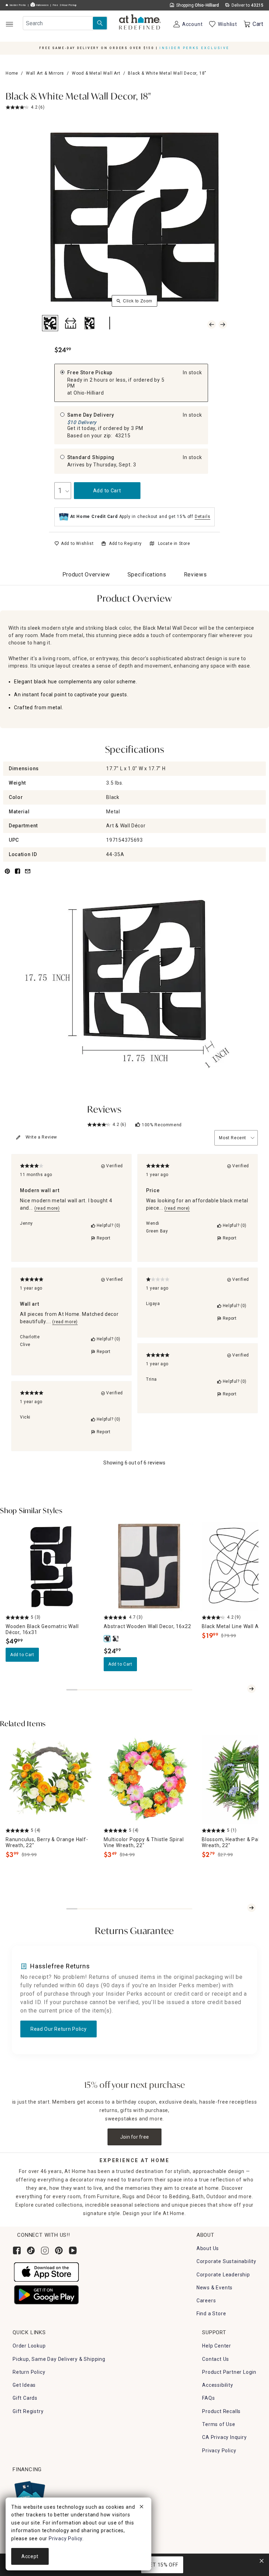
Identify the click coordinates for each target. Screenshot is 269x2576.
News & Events (215, 2288)
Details (203, 517)
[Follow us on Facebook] (17, 2250)
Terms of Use (219, 2424)
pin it (7, 875)
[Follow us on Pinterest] (59, 2250)
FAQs (208, 2398)
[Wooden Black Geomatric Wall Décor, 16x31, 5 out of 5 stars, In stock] (50, 1566)
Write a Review (41, 1137)
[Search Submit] (100, 23)
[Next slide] (251, 1689)
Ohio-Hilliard (89, 393)
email (28, 875)
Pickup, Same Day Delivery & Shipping (59, 2359)
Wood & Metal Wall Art (96, 73)
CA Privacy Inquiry (224, 2437)
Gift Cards (25, 2398)
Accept (30, 2556)
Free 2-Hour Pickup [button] (65, 5)
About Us (208, 2248)
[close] (142, 2508)
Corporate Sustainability (226, 2261)
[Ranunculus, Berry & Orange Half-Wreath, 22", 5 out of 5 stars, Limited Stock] (50, 1779)
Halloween (42, 5)
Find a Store (211, 2314)
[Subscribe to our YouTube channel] (73, 2250)
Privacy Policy (219, 2451)
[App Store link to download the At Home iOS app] (46, 2272)
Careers (206, 2301)
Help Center (217, 2346)
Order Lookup (29, 2346)
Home (12, 73)
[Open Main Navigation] (9, 24)
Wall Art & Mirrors (45, 73)
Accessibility (218, 2385)
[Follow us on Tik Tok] (31, 2250)
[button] (140, 23)
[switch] (74, 544)
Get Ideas (24, 2385)
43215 (123, 436)
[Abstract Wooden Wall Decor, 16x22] (108, 1639)
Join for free (135, 2137)
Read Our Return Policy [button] (58, 2029)
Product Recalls (221, 2411)
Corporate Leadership (223, 2275)
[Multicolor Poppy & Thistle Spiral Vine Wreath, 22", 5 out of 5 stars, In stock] (149, 1779)
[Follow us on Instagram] (45, 2250)
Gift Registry (28, 2411)
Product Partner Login (229, 2372)
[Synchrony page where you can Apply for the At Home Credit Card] (29, 2494)
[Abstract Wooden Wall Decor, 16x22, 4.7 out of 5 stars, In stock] (149, 1566)
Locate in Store (174, 544)
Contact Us (216, 2359)
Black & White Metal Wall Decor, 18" (78, 97)
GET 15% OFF (162, 2565)
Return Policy (29, 2372)
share (18, 875)
